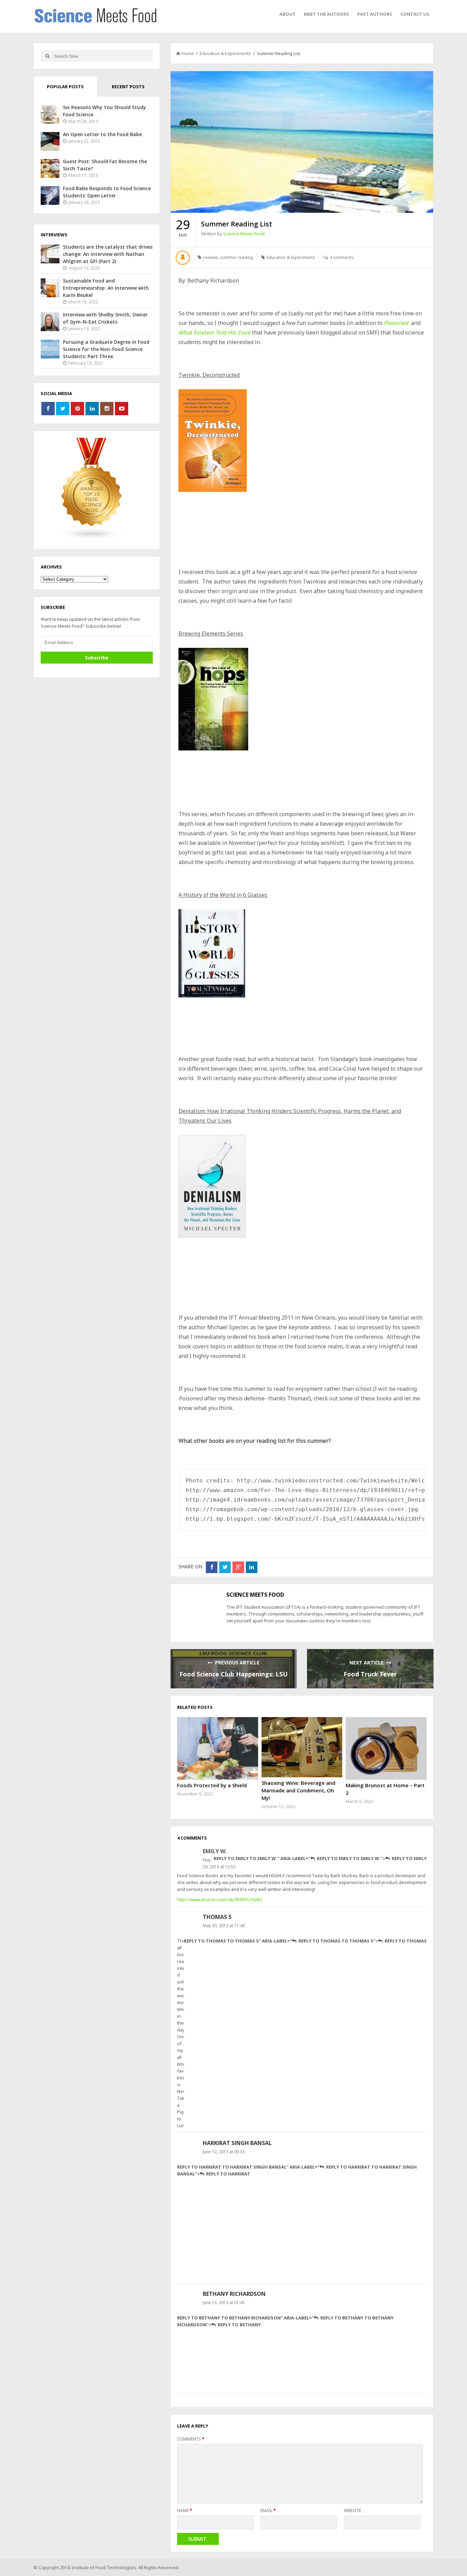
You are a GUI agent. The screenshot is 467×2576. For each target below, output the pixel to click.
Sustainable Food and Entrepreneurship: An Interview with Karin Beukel (106, 288)
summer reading (237, 257)
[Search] (47, 56)
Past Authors (375, 14)
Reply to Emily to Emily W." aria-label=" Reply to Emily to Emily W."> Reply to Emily (320, 1858)
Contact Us (415, 14)
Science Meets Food (244, 234)
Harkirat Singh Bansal (237, 2143)
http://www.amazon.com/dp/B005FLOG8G (220, 1899)
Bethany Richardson (234, 2294)
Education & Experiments (225, 53)
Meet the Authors (326, 14)
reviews (211, 257)
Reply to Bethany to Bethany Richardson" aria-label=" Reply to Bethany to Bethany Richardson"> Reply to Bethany (285, 2321)
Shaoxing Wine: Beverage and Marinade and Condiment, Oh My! (298, 1790)
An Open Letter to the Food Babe (102, 134)
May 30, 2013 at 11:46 (224, 1926)
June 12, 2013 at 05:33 (224, 2152)
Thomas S (217, 1917)
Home (188, 53)
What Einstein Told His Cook (215, 332)
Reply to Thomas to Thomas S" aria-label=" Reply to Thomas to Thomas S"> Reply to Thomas (305, 1941)
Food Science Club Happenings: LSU (233, 1674)
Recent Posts (128, 87)
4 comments (342, 257)
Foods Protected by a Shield (212, 1785)
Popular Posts (65, 87)
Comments (191, 2439)
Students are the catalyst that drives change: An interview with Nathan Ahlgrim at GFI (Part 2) (108, 254)
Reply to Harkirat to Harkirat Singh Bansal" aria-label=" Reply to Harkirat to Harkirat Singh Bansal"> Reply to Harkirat (297, 2170)
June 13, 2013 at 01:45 (224, 2303)
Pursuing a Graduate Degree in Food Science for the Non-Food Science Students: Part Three (106, 349)
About (288, 14)
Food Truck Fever (370, 1674)
